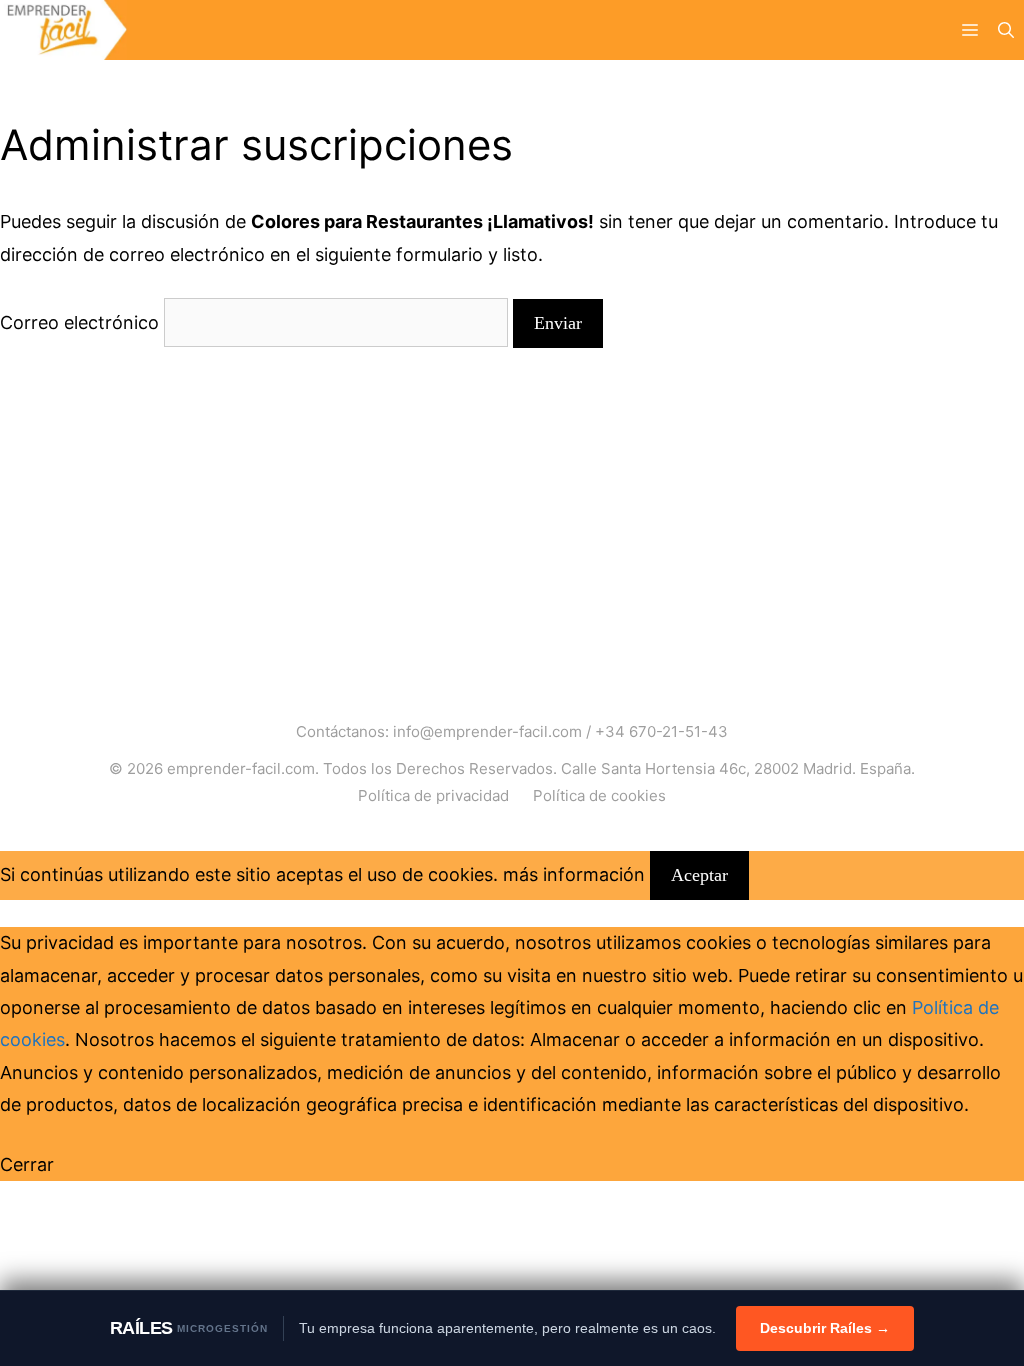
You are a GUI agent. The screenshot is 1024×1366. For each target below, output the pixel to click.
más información (574, 874)
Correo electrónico (79, 322)
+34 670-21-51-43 (661, 731)
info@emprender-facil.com (487, 731)
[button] (1006, 30)
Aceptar (699, 875)
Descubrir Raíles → (825, 1328)
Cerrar (27, 1164)
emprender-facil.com (241, 768)
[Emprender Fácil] (63, 30)
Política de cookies (599, 795)
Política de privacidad (433, 795)
